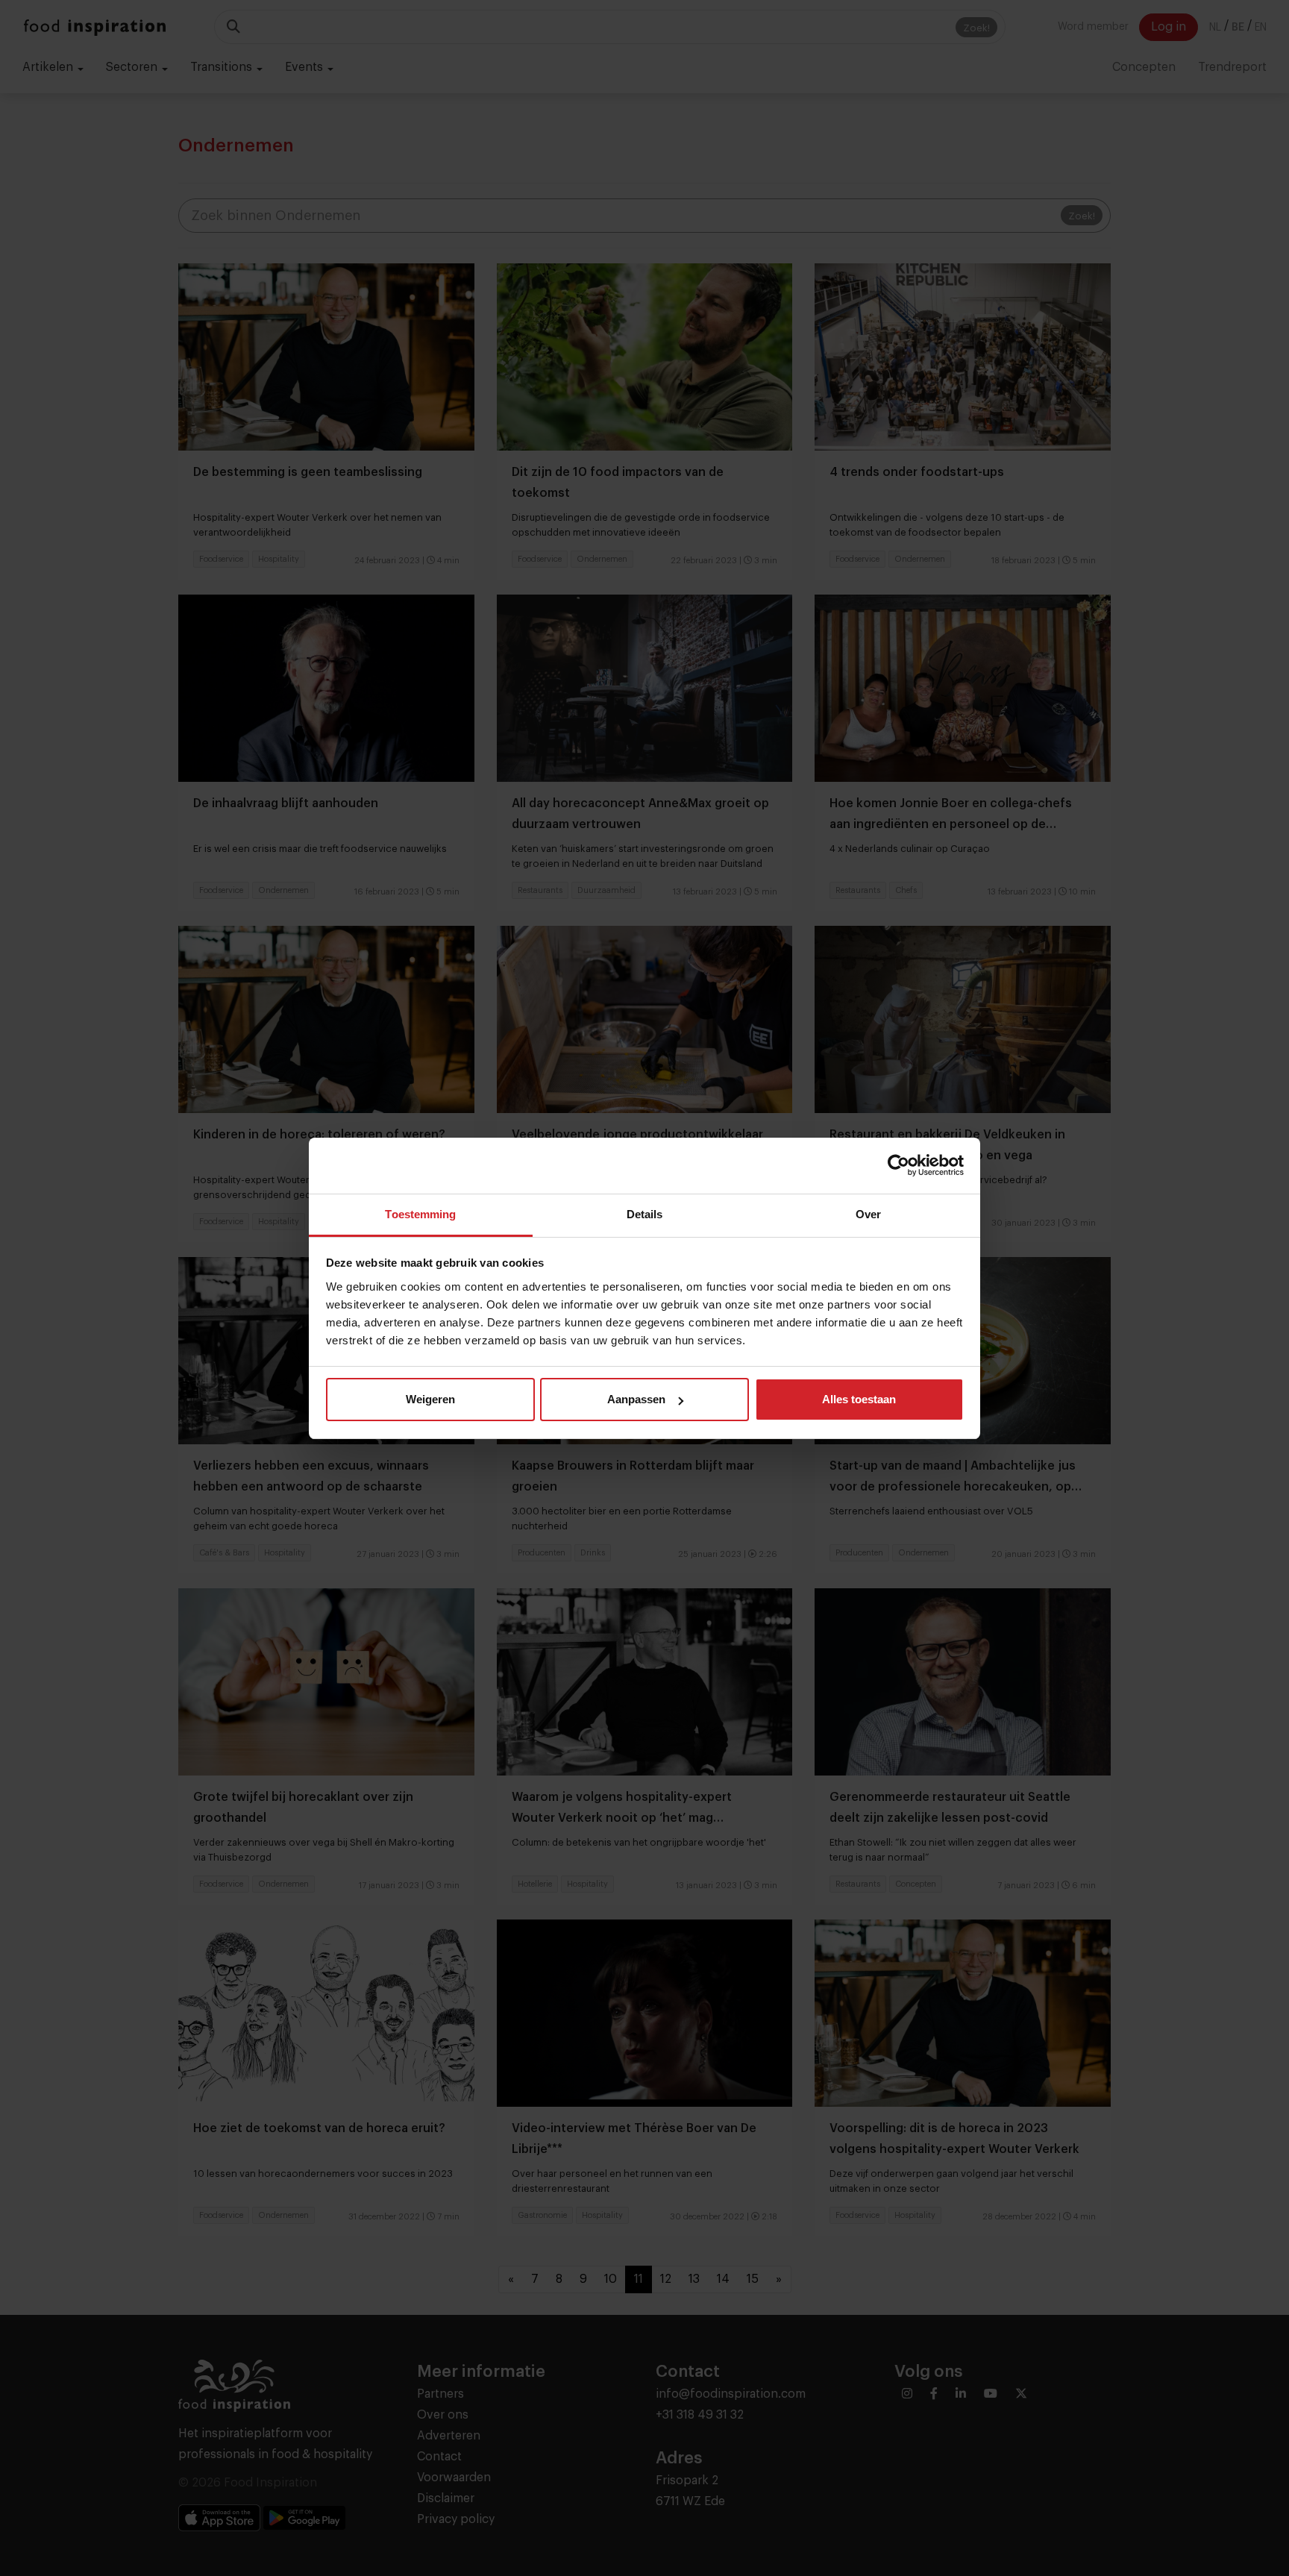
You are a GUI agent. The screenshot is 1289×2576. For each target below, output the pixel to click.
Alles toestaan (859, 1399)
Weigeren (430, 1399)
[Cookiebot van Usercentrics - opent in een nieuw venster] (898, 1165)
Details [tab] (645, 1214)
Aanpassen (636, 1399)
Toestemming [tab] (420, 1214)
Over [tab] (868, 1214)
